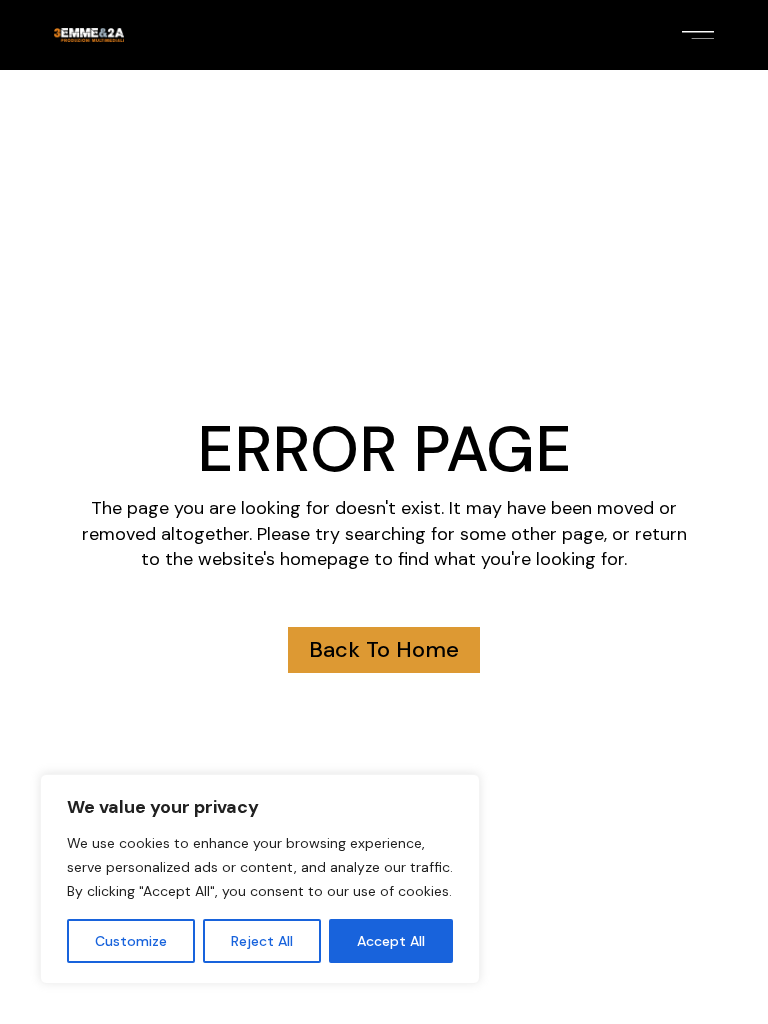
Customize (131, 941)
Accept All (391, 941)
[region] (260, 879)
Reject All (262, 941)
